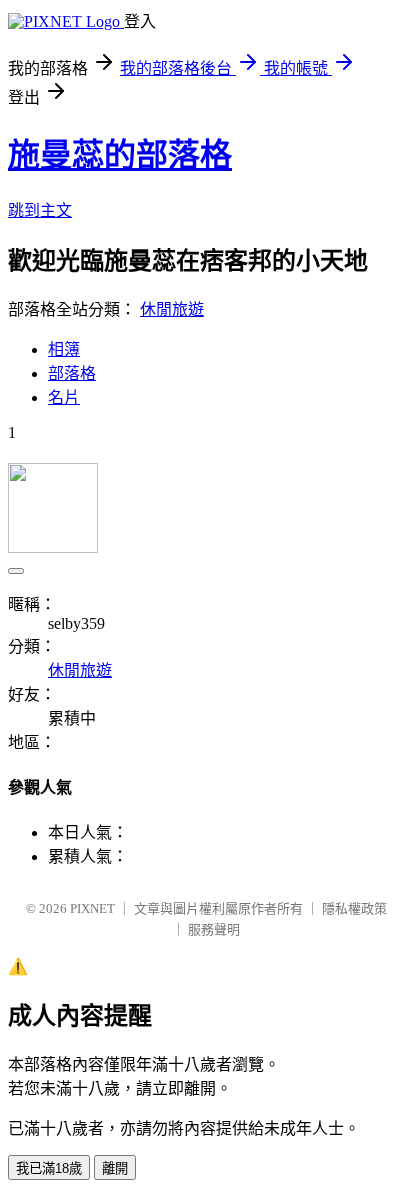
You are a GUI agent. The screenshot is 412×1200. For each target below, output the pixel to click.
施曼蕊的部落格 (120, 155)
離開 (115, 1168)
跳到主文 (40, 210)
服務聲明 (214, 929)
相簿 (64, 349)
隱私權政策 (354, 908)
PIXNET (92, 908)
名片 (64, 397)
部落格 (72, 373)
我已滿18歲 (49, 1168)
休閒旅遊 (172, 309)
